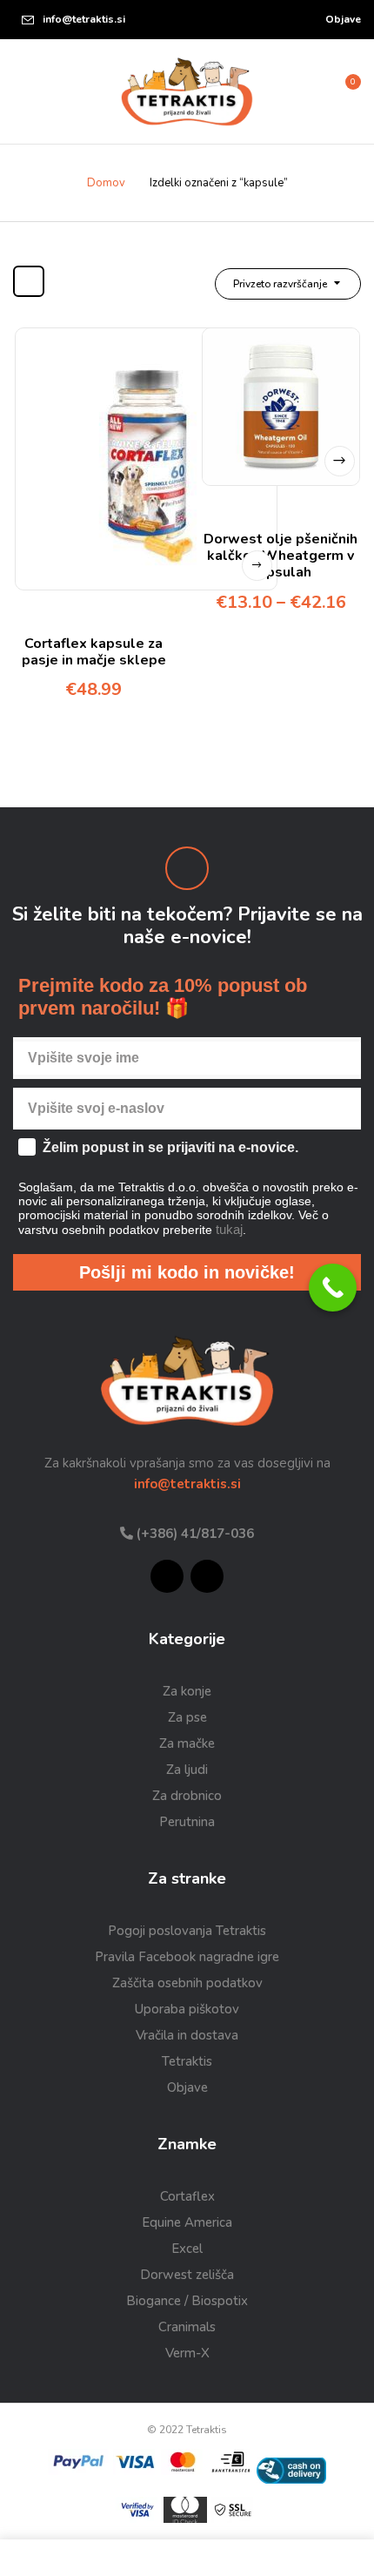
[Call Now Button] (333, 1288)
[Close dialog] (366, 1200)
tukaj (298, 1394)
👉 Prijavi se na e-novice (281, 1415)
